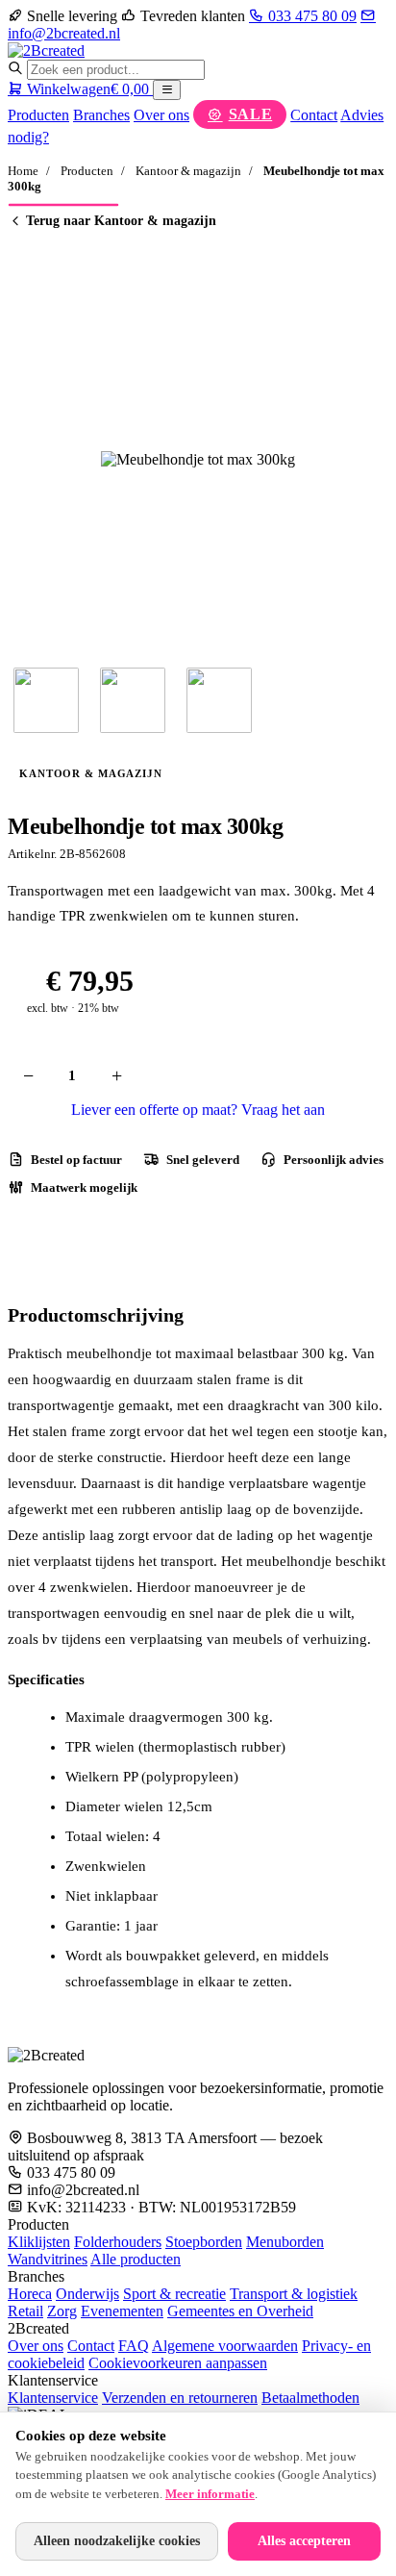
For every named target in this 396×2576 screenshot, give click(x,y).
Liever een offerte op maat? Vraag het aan (198, 1110)
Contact (314, 115)
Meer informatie (210, 2494)
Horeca (30, 2294)
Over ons (161, 115)
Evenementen (122, 2311)
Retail (25, 2311)
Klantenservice (53, 2398)
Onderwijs (87, 2294)
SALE (251, 114)
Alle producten (136, 2259)
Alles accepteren (304, 2541)
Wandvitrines (48, 2259)
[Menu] (167, 90)
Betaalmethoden (310, 2398)
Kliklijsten (39, 2242)
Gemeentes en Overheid (240, 2311)
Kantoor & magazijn (188, 171)
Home (23, 171)
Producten (38, 115)
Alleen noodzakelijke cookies (117, 2541)
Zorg (62, 2311)
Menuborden (285, 2242)
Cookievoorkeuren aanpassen (178, 2363)
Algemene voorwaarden (225, 2346)
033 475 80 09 (310, 16)
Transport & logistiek (294, 2294)
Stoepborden (204, 2242)
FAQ (134, 2346)
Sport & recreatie (174, 2294)
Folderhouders (118, 2242)
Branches (101, 115)
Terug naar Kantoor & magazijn (121, 221)
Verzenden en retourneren (180, 2398)
